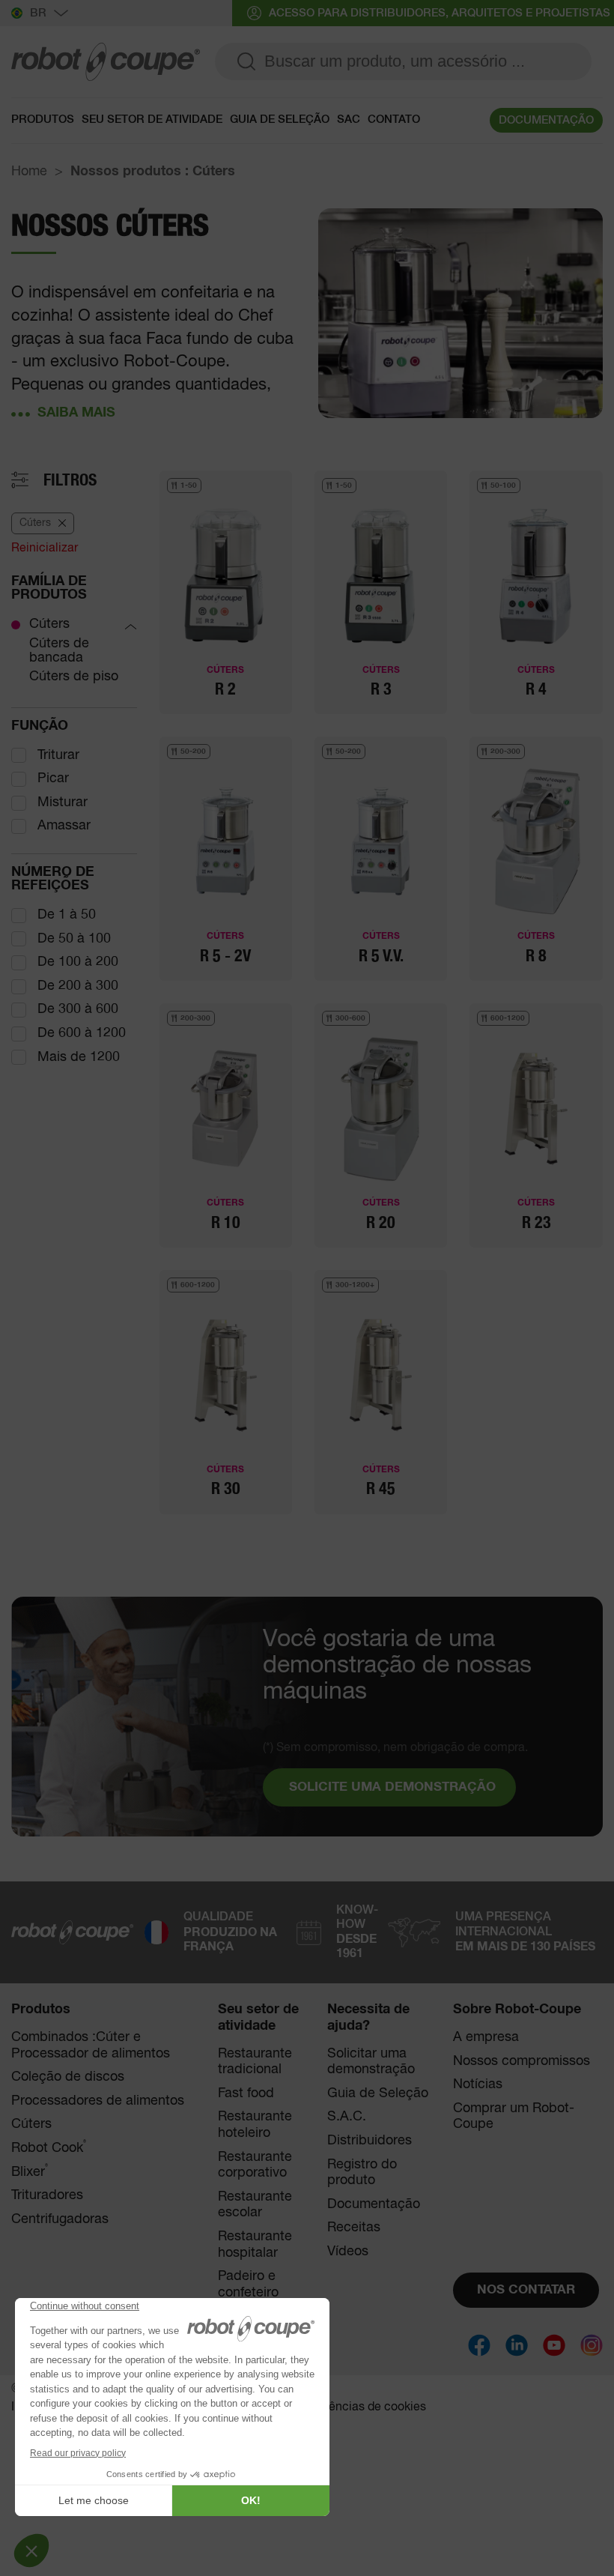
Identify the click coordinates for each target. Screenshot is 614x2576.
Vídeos (348, 2252)
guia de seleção (280, 120)
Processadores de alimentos (98, 2101)
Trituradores (47, 2195)
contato (394, 120)
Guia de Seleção (378, 2093)
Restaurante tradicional (255, 2062)
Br (38, 13)
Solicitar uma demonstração (371, 2062)
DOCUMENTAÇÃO (546, 120)
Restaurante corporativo (255, 2165)
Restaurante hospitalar (255, 2245)
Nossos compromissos (522, 2061)
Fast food (246, 2093)
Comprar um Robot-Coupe (514, 2117)
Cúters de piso (74, 677)
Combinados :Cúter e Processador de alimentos (91, 2046)
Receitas (354, 2228)
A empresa (486, 2037)
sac (349, 120)
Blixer (30, 2172)
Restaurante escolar (255, 2205)
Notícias (478, 2084)
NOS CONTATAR (526, 2290)
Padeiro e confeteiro (248, 2285)
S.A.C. (347, 2117)
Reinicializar (45, 548)
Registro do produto (362, 2173)
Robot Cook (49, 2148)
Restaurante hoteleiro (255, 2125)
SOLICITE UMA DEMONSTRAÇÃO (392, 1787)
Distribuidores (370, 2141)
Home (29, 172)
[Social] (479, 2345)
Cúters (49, 624)
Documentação (374, 2204)
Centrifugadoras (60, 2219)
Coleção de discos (68, 2077)
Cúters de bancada (59, 651)
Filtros (70, 480)
